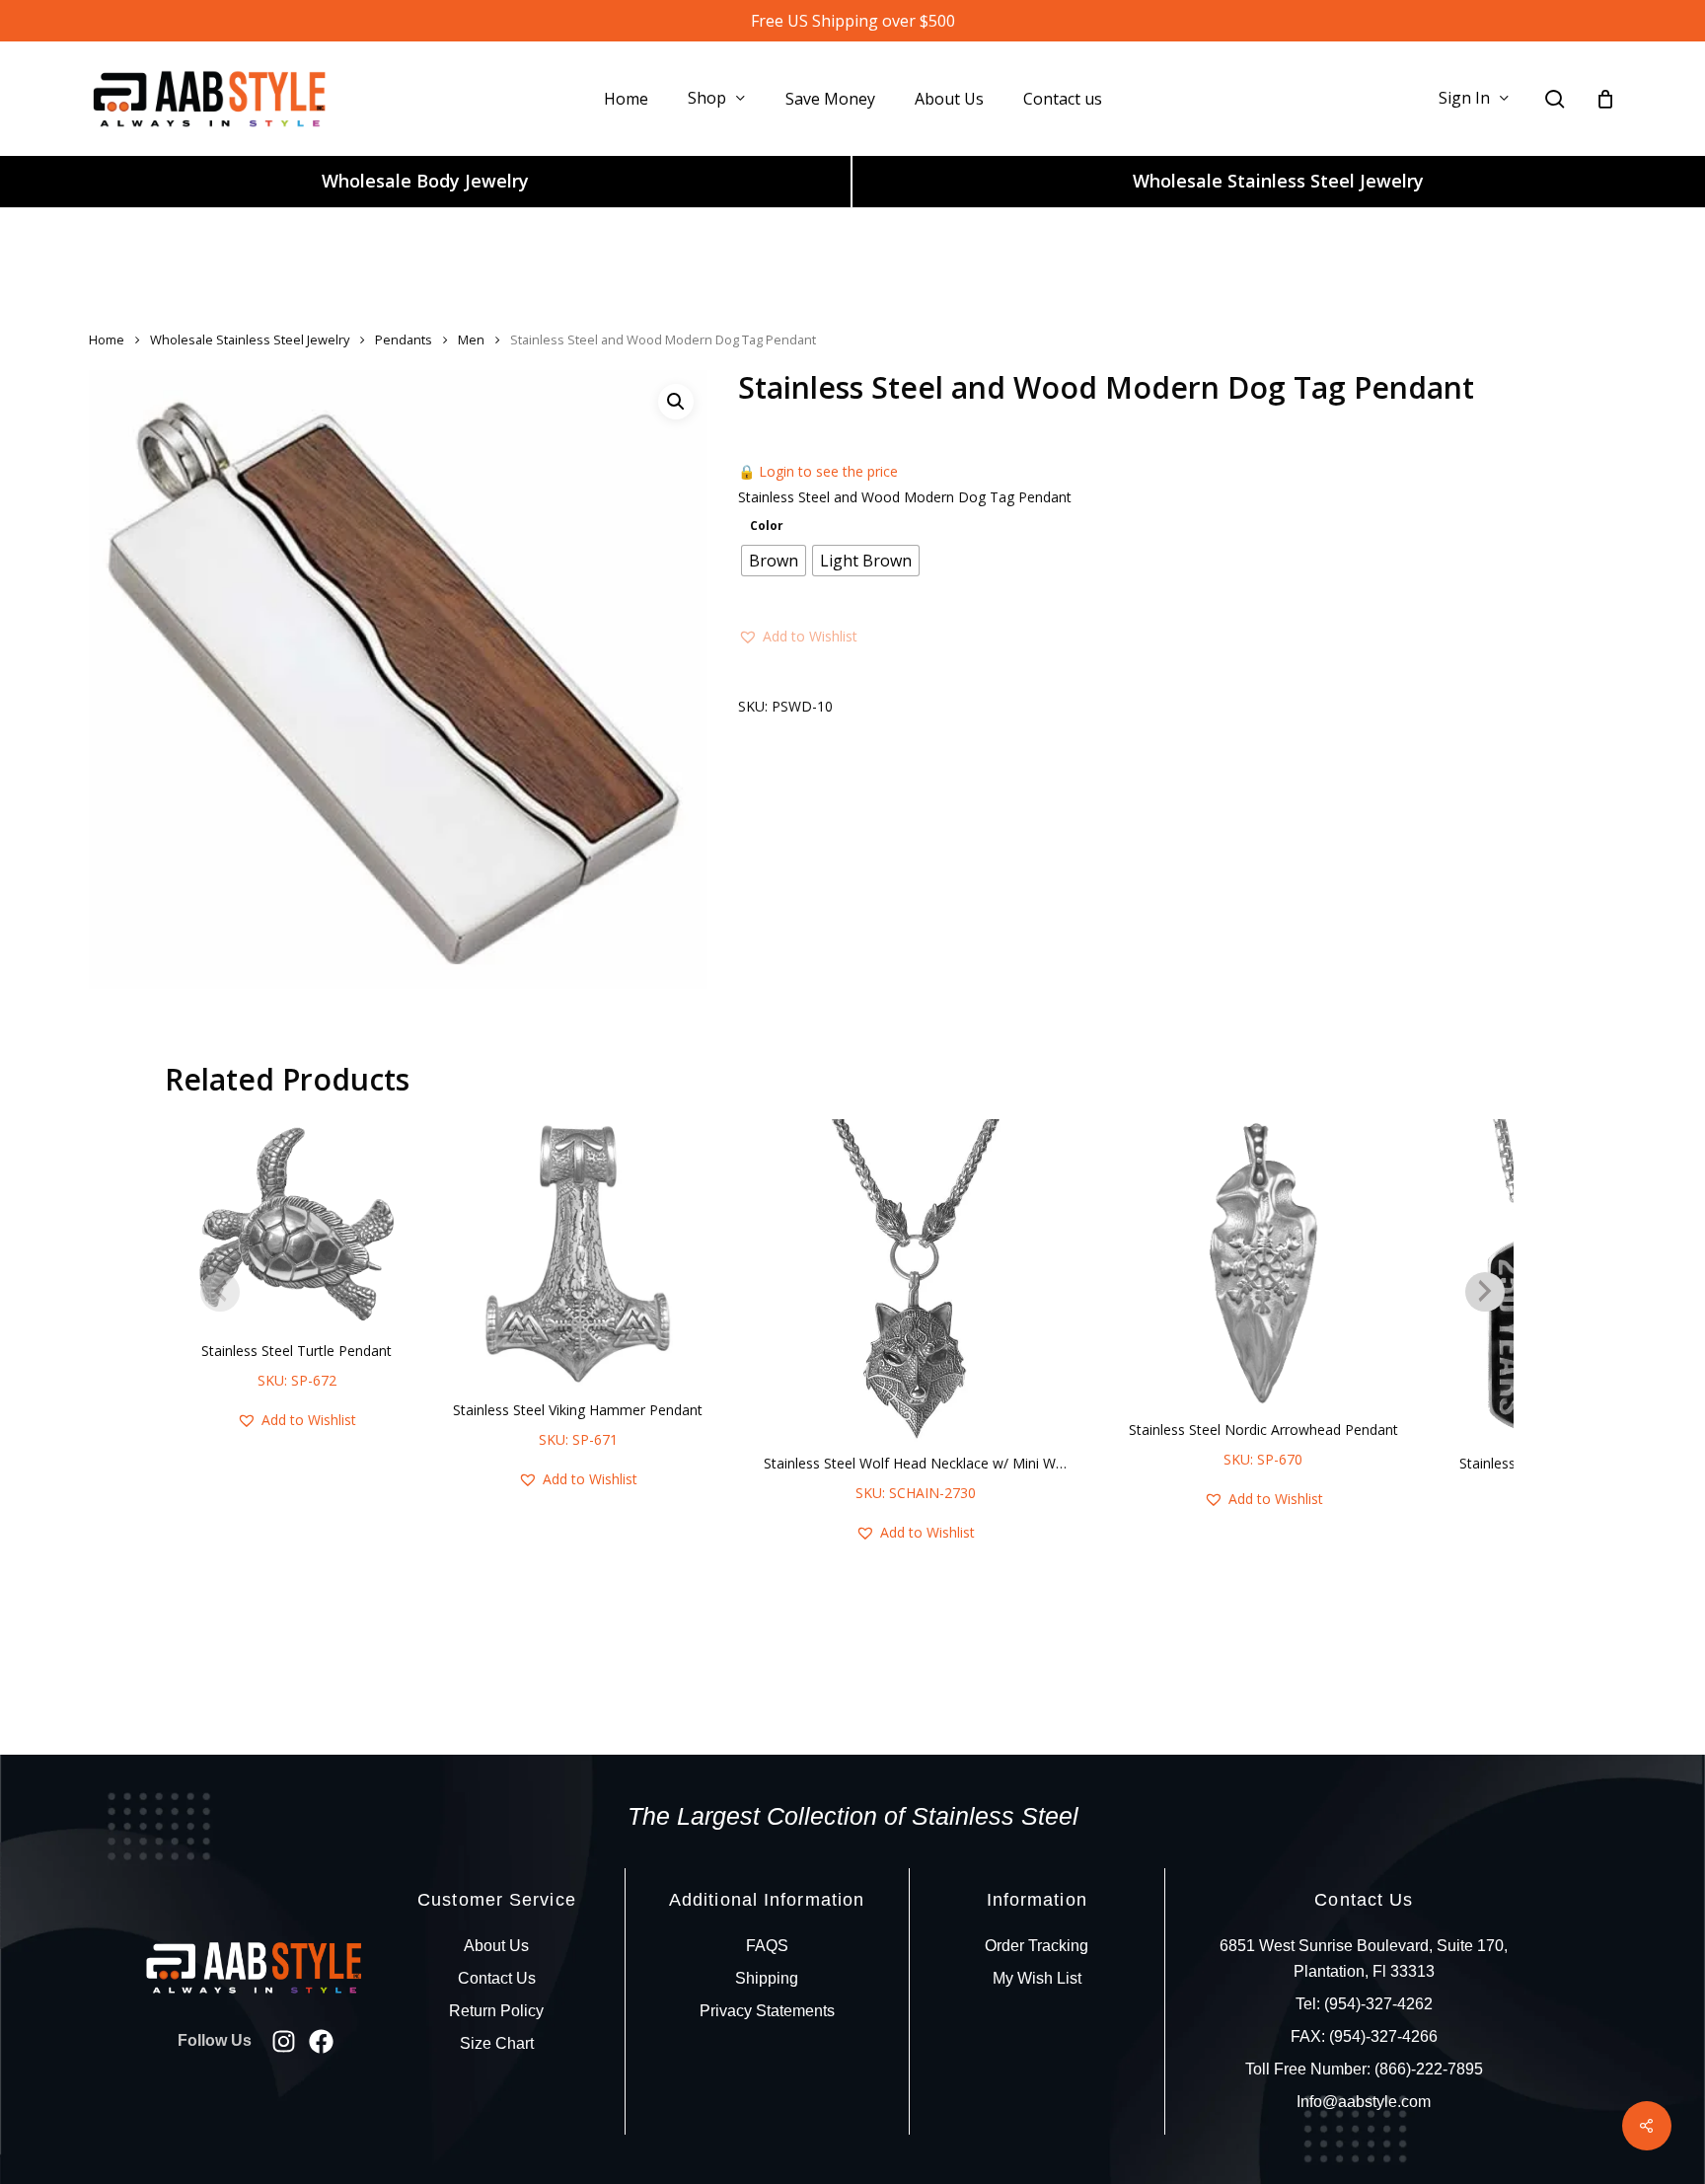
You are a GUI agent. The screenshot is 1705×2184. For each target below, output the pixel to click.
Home (107, 339)
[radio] (774, 561)
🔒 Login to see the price (818, 471)
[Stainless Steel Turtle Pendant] (297, 1224)
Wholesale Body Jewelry (425, 181)
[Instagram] (284, 2041)
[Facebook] (321, 2041)
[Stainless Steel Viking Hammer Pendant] (578, 1254)
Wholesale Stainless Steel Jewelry (1278, 181)
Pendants (404, 339)
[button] (676, 402)
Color (767, 526)
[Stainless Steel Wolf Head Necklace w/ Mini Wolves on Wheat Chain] (915, 1280)
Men (471, 339)
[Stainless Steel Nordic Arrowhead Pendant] (1263, 1264)
